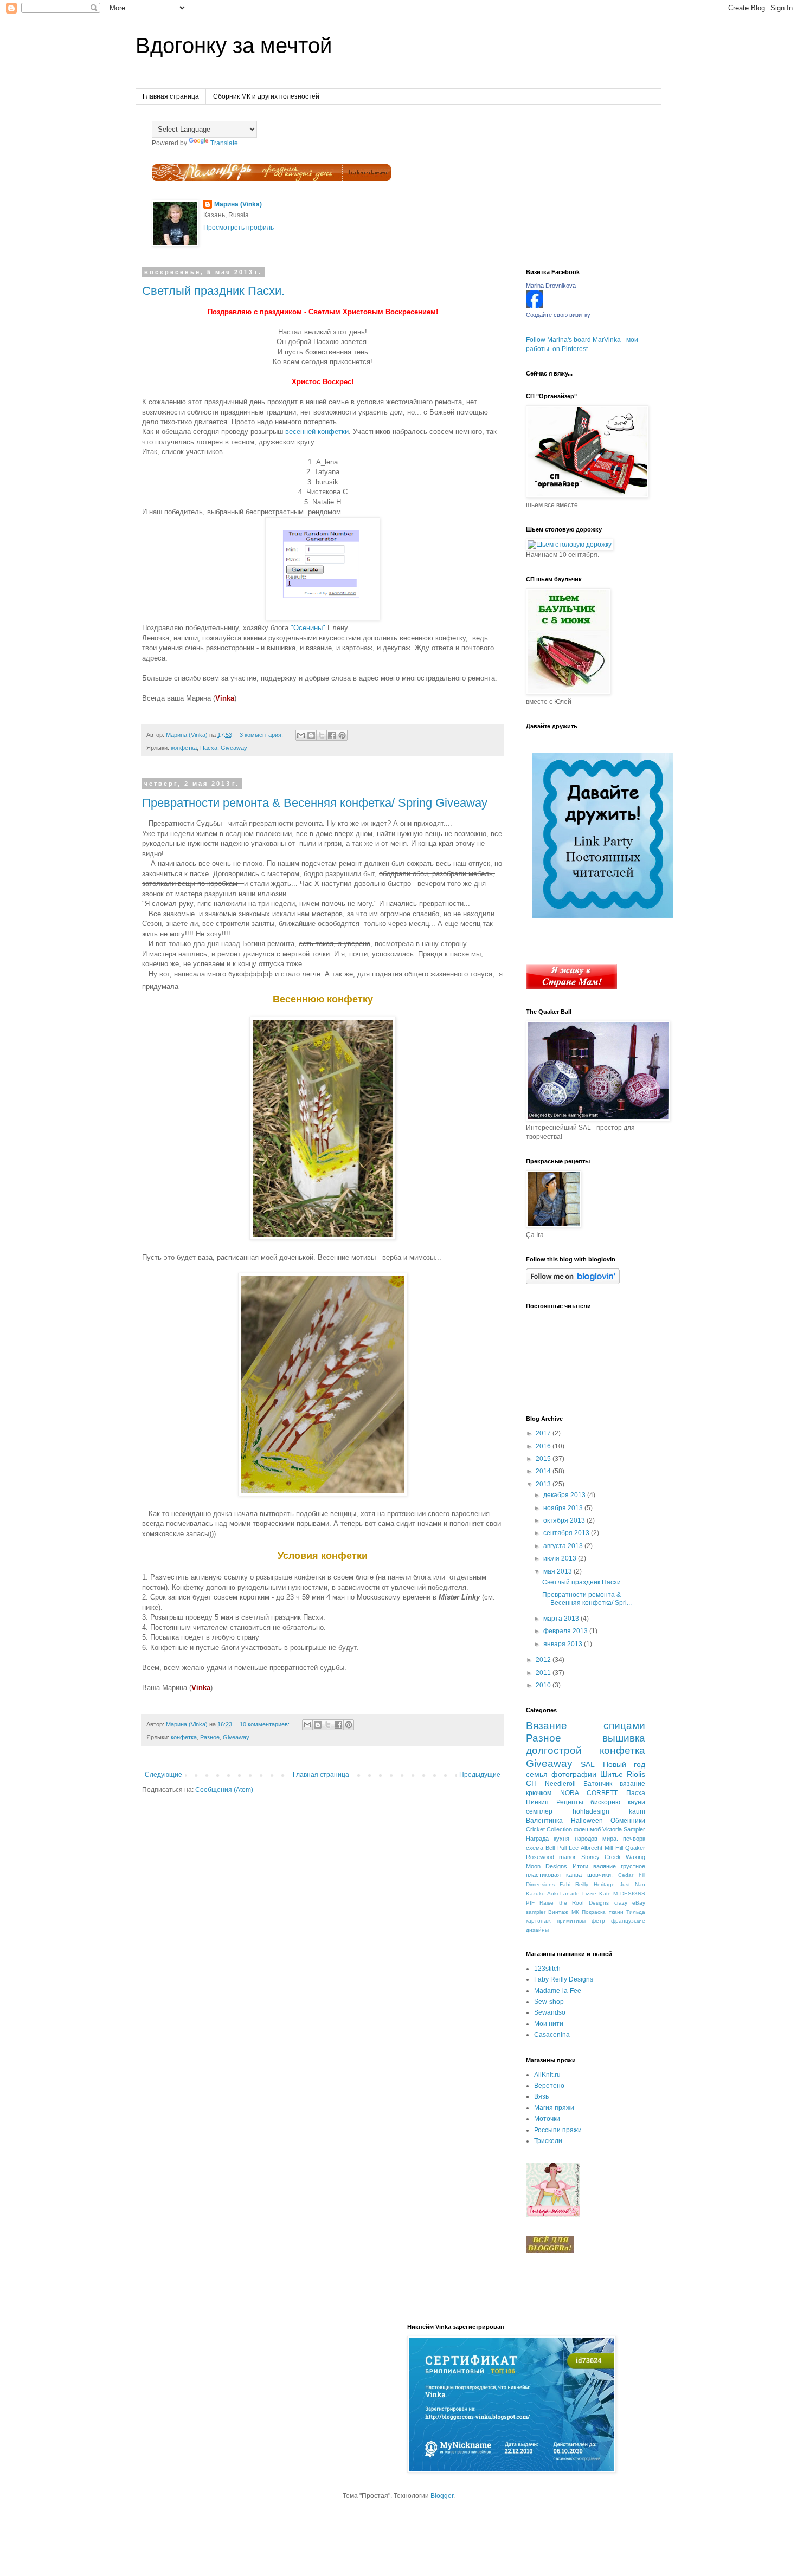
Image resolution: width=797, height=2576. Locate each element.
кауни (637, 1802)
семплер (539, 1811)
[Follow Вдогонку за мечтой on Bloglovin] (573, 1282)
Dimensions (540, 1884)
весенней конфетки (317, 432)
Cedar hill (632, 1875)
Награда (537, 1839)
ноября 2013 (564, 1508)
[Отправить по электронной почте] (301, 735)
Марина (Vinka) (238, 204)
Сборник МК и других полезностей (266, 96)
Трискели (548, 2141)
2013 (544, 1484)
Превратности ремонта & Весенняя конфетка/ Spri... (587, 1598)
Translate (224, 143)
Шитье (612, 1774)
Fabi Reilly (574, 1884)
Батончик (598, 1784)
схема (535, 1848)
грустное (633, 1866)
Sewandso (550, 2012)
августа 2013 (564, 1546)
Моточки (547, 2119)
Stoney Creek (601, 1857)
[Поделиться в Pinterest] (342, 735)
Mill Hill (613, 1848)
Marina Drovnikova (551, 286)
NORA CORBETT (589, 1793)
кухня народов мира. (586, 1839)
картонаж (538, 1921)
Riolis (636, 1774)
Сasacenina (552, 2035)
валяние (605, 1866)
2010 (544, 1685)
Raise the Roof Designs (574, 1903)
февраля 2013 (566, 1631)
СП (531, 1783)
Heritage (604, 1884)
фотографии (574, 1774)
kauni (637, 1811)
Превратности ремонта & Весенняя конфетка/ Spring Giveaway (315, 803)
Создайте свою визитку (558, 315)
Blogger (442, 2496)
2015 (544, 1459)
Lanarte (570, 1894)
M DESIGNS (629, 1894)
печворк (634, 1839)
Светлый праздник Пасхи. (213, 291)
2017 (544, 1433)
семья (537, 1774)
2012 (544, 1660)
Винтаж (558, 1912)
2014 (544, 1471)
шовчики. (600, 1875)
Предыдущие (480, 1775)
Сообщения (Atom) (224, 1790)
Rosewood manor (551, 1857)
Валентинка (544, 1821)
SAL (588, 1764)
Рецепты (570, 1802)
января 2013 (564, 1644)
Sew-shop (549, 2002)
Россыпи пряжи (558, 2130)
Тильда (636, 1912)
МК (575, 1912)
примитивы (571, 1921)
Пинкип (537, 1802)
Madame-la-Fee (558, 1991)
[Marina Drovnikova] (535, 306)
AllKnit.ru (547, 2075)
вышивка (624, 1738)
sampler (536, 1912)
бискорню (605, 1802)
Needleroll (560, 1784)
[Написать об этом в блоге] (311, 735)
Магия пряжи (554, 2108)
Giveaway (234, 748)
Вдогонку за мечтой (234, 46)
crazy (621, 1903)
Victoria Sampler (624, 1829)
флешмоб (587, 1829)
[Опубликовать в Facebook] (332, 735)
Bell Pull (556, 1848)
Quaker (635, 1848)
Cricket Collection (549, 1829)
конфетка (184, 748)
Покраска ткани (602, 1912)
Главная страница (171, 96)
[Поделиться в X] (322, 735)
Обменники (628, 1821)
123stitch (547, 1969)
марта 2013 (562, 1619)
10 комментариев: (265, 1724)
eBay (639, 1903)
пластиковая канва (554, 1875)
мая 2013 (558, 1571)
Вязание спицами (586, 1726)
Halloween (587, 1821)
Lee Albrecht (585, 1848)
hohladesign (591, 1811)
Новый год (624, 1764)
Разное (210, 1737)
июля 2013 (561, 1558)
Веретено (549, 2086)
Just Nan (632, 1884)
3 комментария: (262, 735)
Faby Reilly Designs (564, 1979)
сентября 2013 (567, 1533)
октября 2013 (565, 1520)
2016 (544, 1446)
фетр (598, 1921)
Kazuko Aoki (542, 1894)
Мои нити (549, 2024)
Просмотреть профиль (239, 228)
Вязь (541, 2096)
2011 (544, 1673)
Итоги (580, 1866)
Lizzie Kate (597, 1894)
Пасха (209, 748)
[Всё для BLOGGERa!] (550, 2250)
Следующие (163, 1775)
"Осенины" (307, 628)
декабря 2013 (565, 1495)
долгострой (554, 1750)
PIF (530, 1903)
